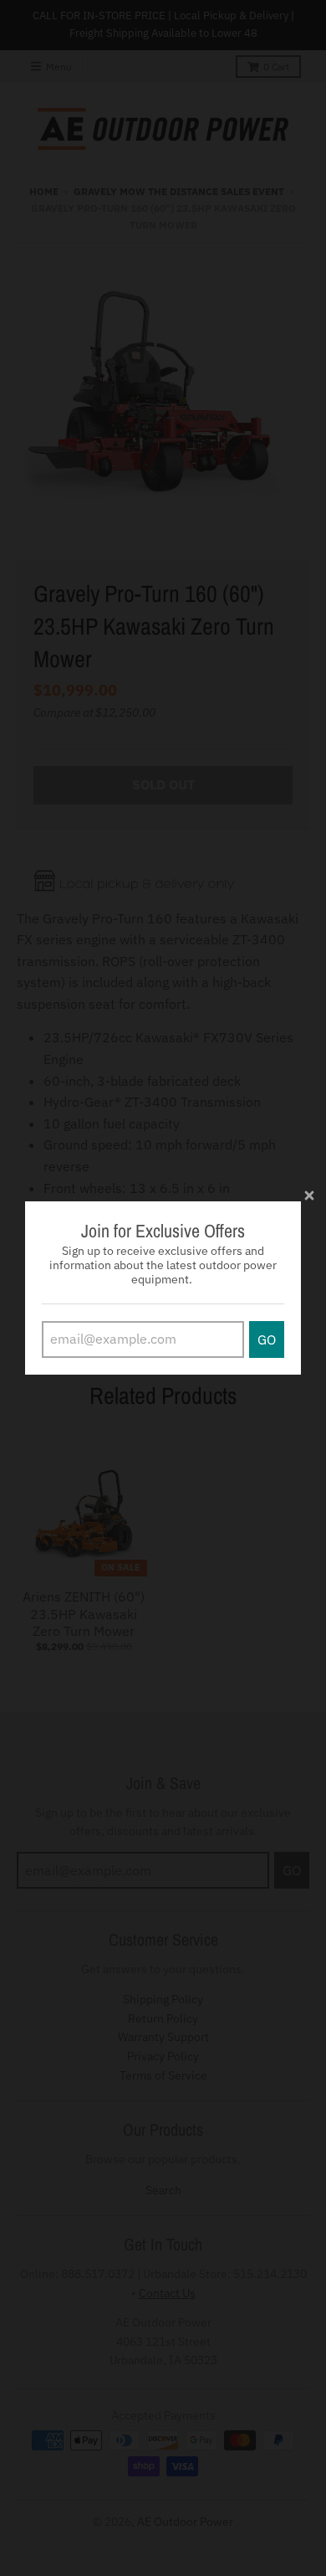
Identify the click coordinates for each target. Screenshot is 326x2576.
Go (267, 1339)
